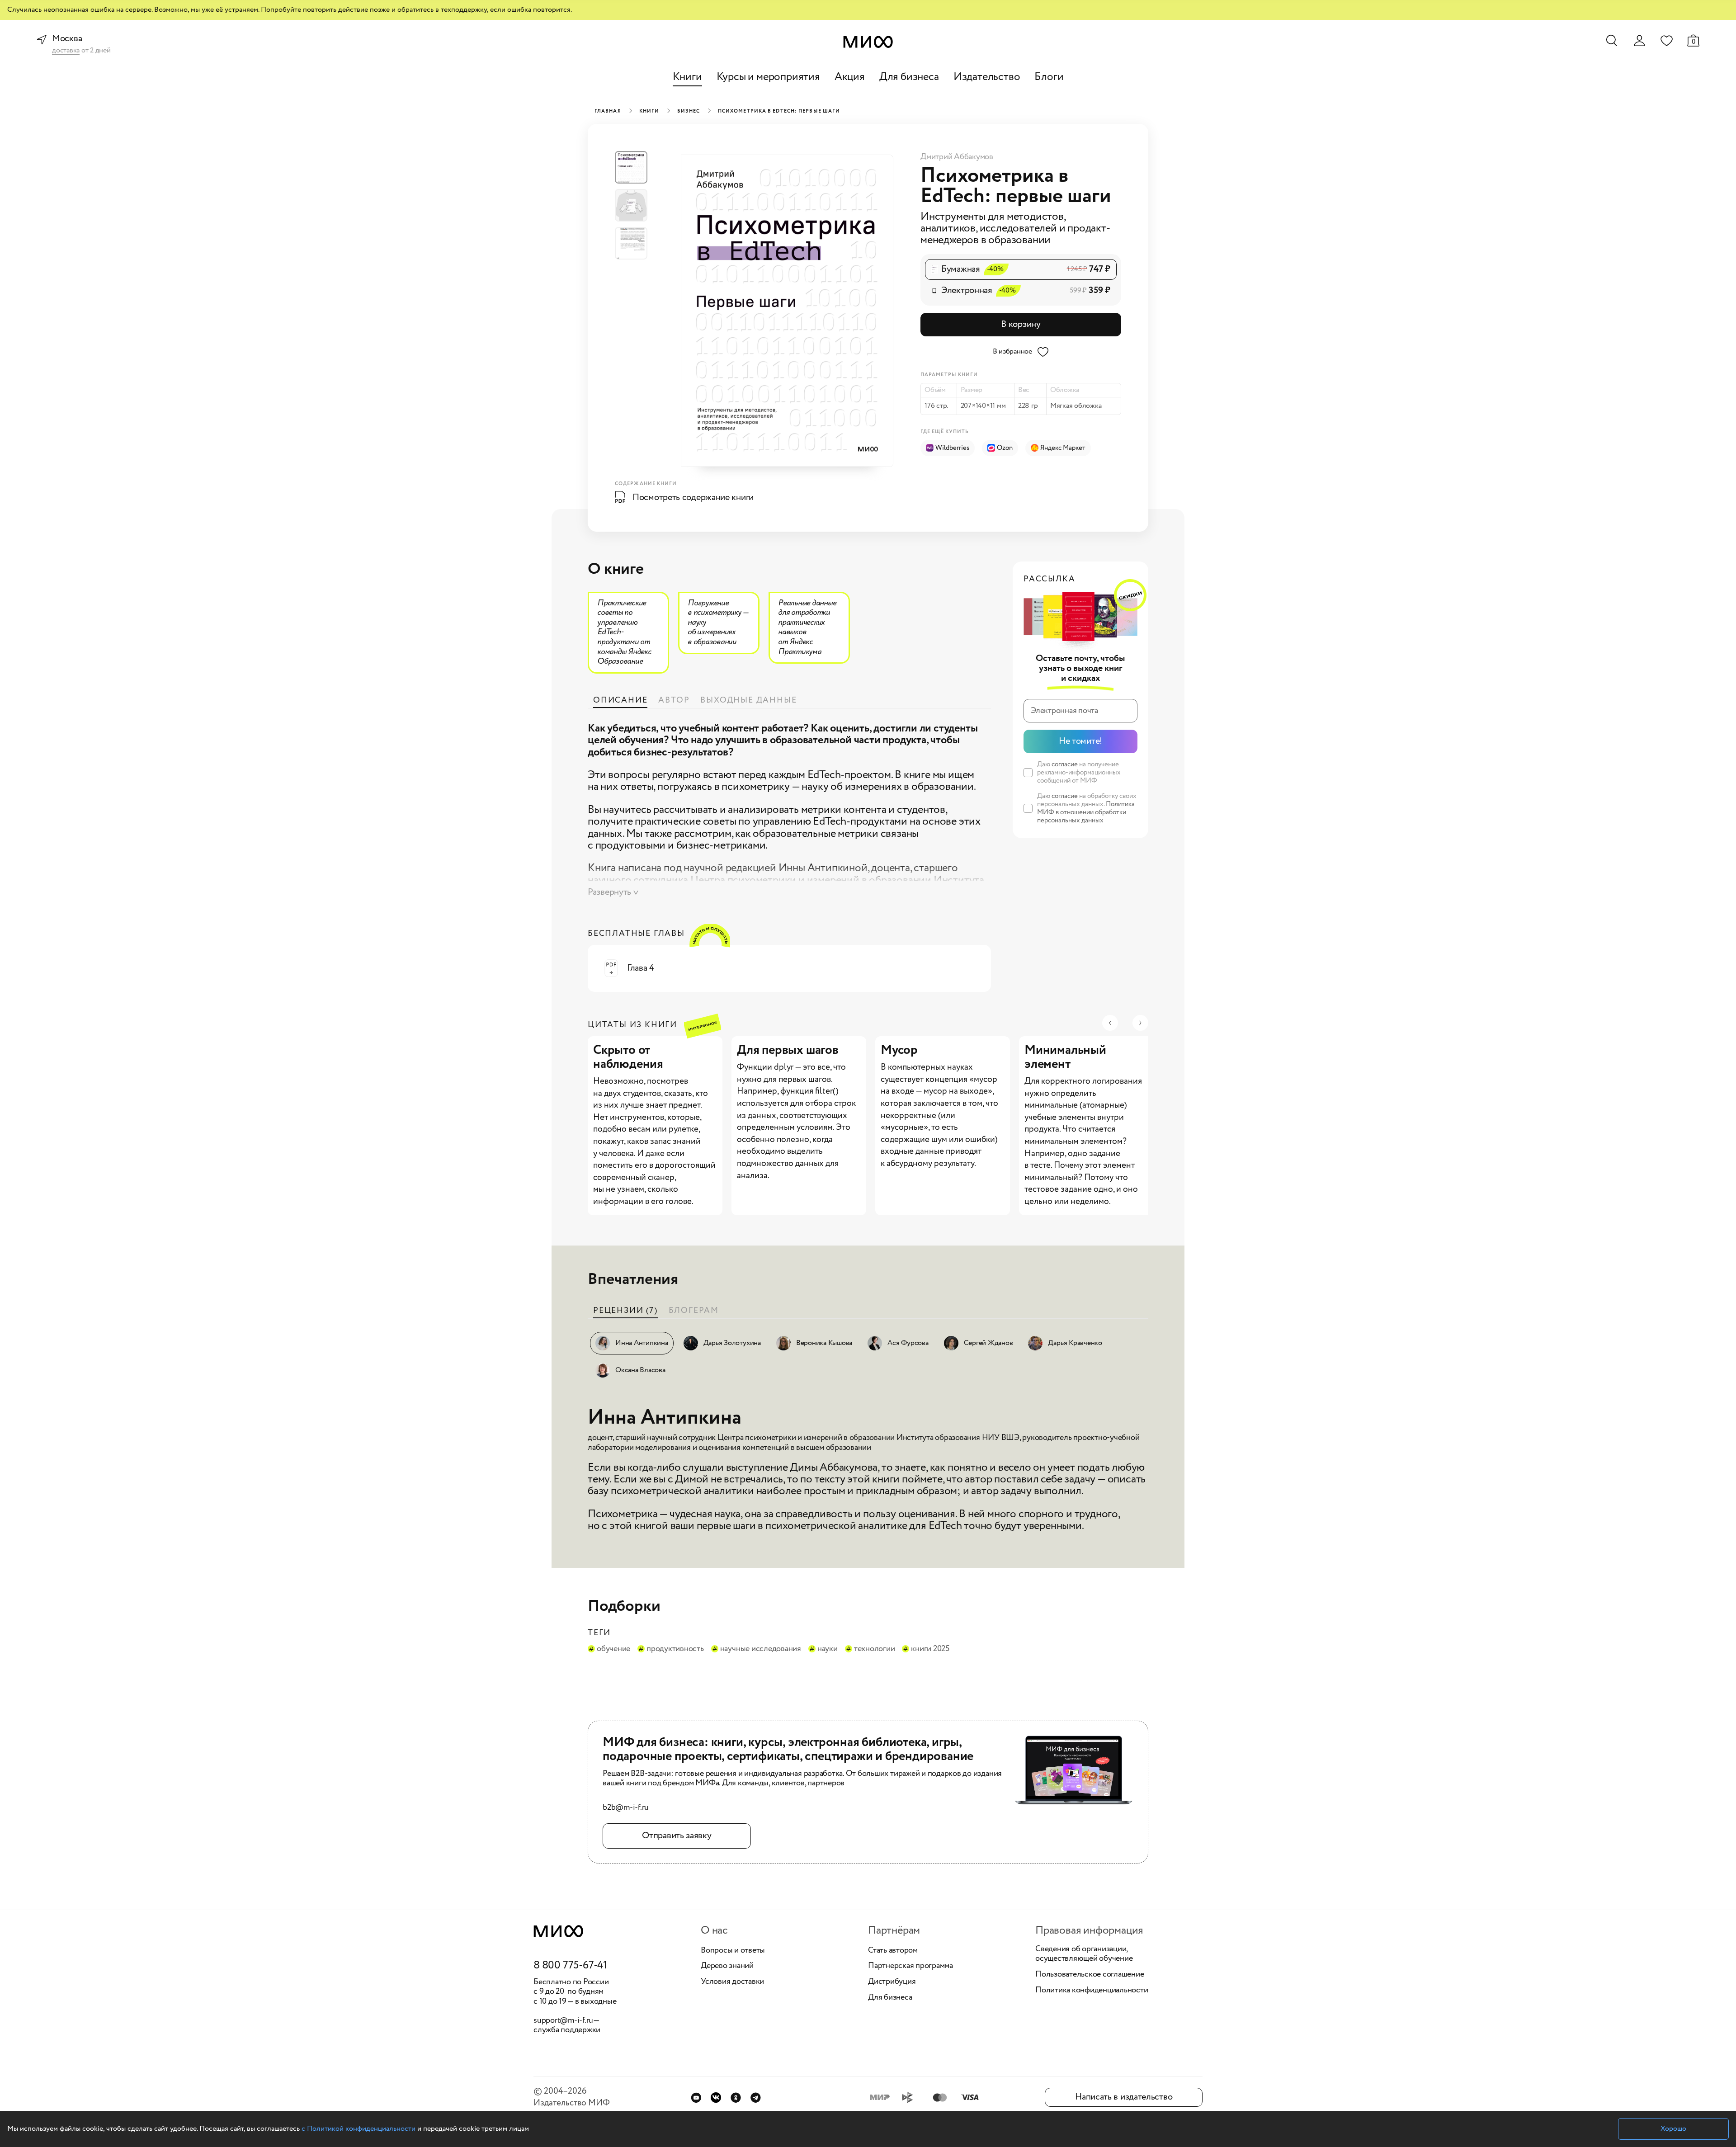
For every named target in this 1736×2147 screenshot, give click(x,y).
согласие (1065, 764)
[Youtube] (696, 2097)
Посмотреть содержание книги (693, 498)
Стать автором (893, 1951)
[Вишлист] (1666, 40)
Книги (687, 77)
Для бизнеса (909, 77)
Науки (828, 1649)
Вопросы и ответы (733, 1951)
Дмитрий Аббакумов (957, 157)
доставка (66, 51)
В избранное (1012, 352)
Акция (850, 77)
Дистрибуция (892, 1982)
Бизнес (689, 111)
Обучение (613, 1649)
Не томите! (1080, 741)
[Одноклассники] (736, 2097)
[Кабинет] (1639, 41)
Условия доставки (732, 1982)
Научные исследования (761, 1649)
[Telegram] (756, 2097)
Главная (608, 111)
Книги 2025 (930, 1649)
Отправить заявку (677, 1836)
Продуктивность (675, 1649)
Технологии (875, 1649)
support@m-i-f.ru (563, 2020)
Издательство (987, 77)
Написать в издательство (1124, 2097)
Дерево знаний (727, 1966)
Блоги (1049, 77)
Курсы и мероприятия (768, 77)
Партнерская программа (910, 1966)
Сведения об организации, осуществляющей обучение (1084, 1954)
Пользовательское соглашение (1090, 1975)
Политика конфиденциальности (1092, 1991)
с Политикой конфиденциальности (359, 2129)
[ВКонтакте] (716, 2097)
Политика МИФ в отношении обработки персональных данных (1086, 812)
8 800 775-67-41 (570, 1966)
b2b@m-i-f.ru (626, 1808)
